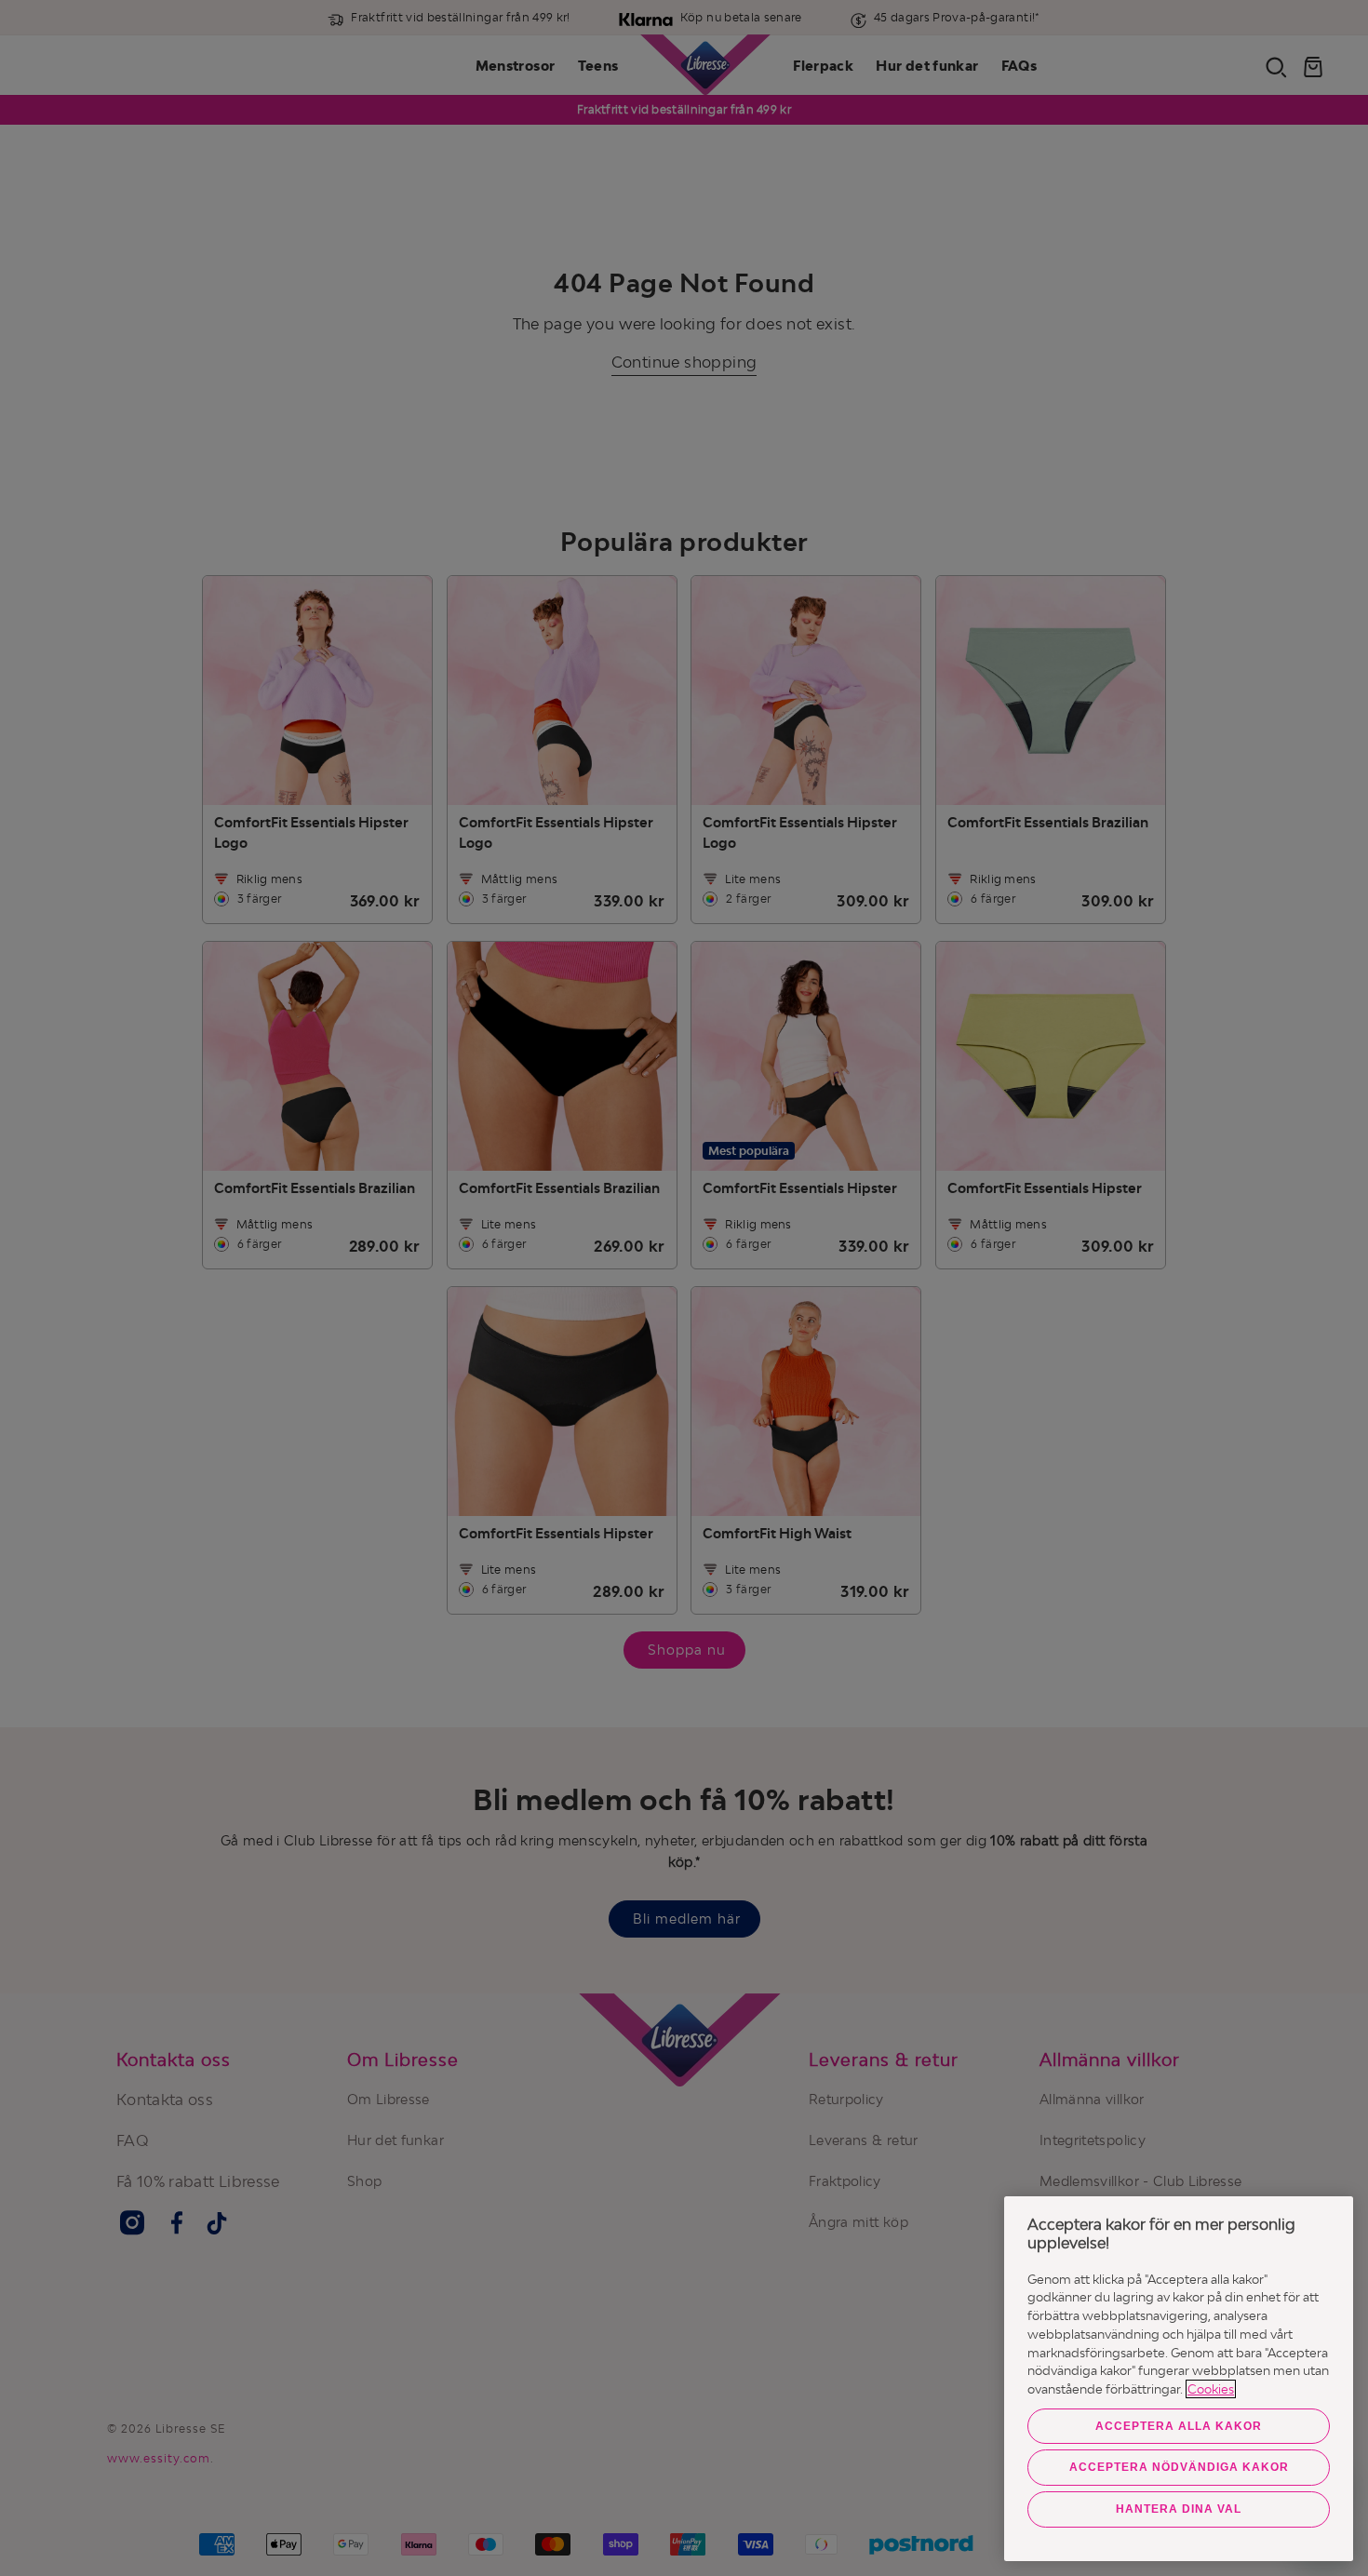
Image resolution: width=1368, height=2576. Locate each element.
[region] (1179, 2379)
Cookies (1211, 2389)
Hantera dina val (1179, 2509)
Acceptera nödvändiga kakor (1179, 2467)
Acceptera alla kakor (1179, 2426)
